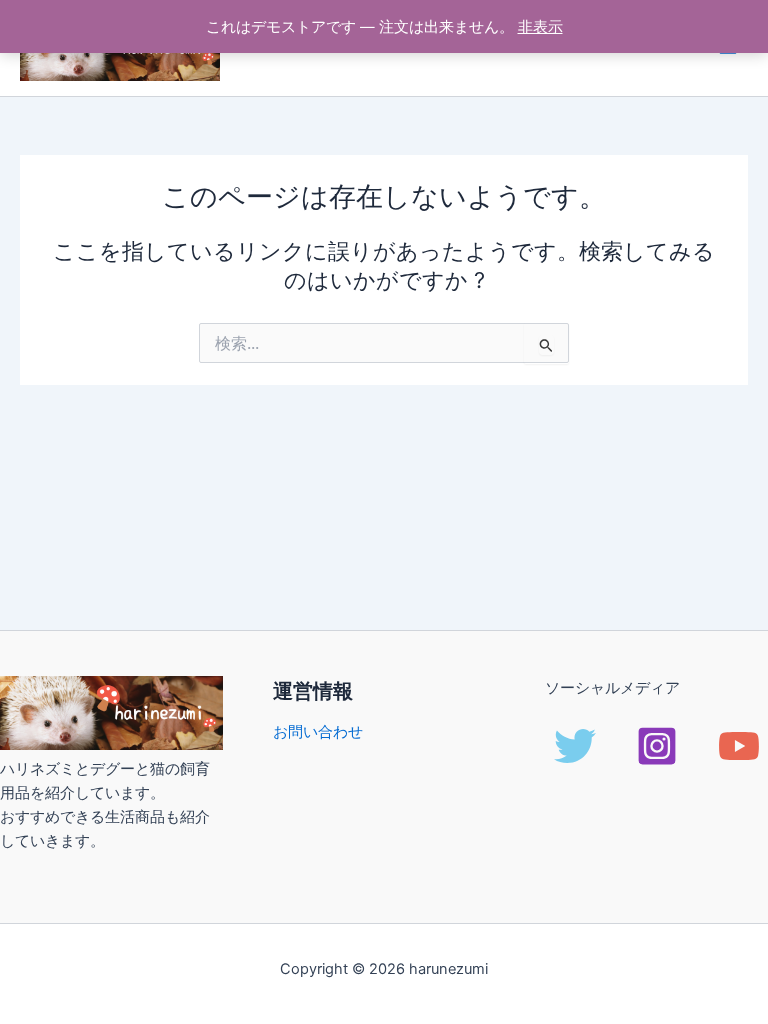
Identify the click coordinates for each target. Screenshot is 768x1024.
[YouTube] (739, 746)
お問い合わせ (318, 732)
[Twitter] (575, 746)
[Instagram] (657, 746)
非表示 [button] (540, 27)
